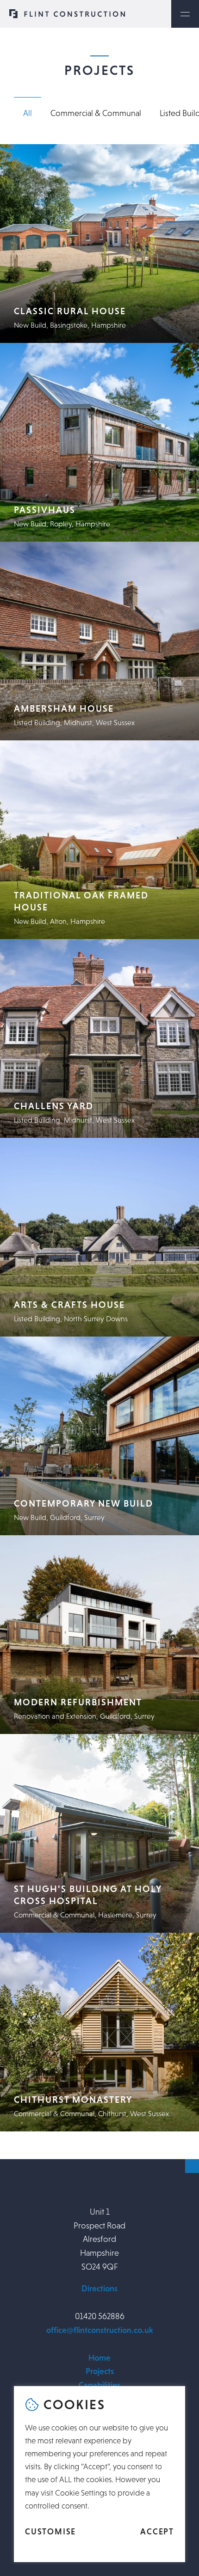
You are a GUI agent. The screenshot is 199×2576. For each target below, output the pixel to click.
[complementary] (99, 2474)
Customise (50, 2532)
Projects (100, 2371)
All (28, 113)
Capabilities (99, 2385)
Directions (99, 2289)
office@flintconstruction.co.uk (100, 2330)
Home (99, 2357)
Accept (157, 2532)
